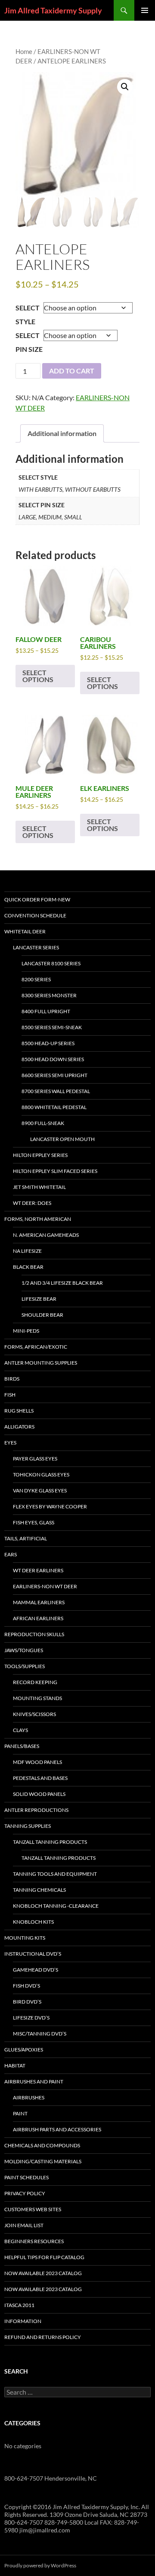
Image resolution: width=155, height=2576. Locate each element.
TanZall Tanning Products (59, 1858)
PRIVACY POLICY (25, 2193)
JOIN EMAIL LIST (24, 2225)
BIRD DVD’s (27, 2002)
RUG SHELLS (19, 1411)
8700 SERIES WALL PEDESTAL (56, 1091)
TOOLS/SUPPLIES (25, 1666)
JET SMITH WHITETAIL (39, 1187)
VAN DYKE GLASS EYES (40, 1490)
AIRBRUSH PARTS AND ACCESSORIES (57, 2129)
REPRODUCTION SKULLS (34, 1634)
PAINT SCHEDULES (26, 2177)
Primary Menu (145, 10)
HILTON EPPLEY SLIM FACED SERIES (55, 1171)
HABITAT (15, 2066)
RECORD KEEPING (35, 1682)
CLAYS (20, 1730)
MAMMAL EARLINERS (39, 1602)
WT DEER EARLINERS (38, 1570)
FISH (10, 1395)
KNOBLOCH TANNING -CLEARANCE (56, 1906)
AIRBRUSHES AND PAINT (34, 2081)
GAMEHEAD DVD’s (36, 1970)
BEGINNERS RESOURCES (34, 2241)
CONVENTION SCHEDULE (35, 915)
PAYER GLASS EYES (35, 1459)
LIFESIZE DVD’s (31, 2018)
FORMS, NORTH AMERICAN (38, 1219)
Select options (38, 676)
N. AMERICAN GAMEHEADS (46, 1235)
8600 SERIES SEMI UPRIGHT (54, 1075)
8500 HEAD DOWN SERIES (53, 1059)
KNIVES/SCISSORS (34, 1714)
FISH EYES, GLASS (34, 1522)
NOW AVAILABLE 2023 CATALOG (43, 2273)
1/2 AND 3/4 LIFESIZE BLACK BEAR (62, 1283)
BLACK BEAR (28, 1267)
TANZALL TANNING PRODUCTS (50, 1842)
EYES (10, 1443)
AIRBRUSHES (29, 2097)
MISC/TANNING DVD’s (40, 2034)
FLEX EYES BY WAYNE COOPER (50, 1506)
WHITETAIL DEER (25, 931)
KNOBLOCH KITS (33, 1922)
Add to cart (72, 371)
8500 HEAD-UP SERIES (48, 1043)
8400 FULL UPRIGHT (46, 1011)
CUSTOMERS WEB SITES (33, 2209)
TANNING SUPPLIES (28, 1826)
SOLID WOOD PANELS (39, 1794)
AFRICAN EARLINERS (38, 1618)
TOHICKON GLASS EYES (41, 1474)
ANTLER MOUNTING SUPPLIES (41, 1363)
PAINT (20, 2113)
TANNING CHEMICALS (39, 1890)
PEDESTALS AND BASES (40, 1778)
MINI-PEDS (26, 1331)
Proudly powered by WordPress (40, 2565)
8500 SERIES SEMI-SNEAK (52, 1027)
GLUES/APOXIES (24, 2050)
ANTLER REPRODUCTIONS (36, 1810)
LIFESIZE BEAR (39, 1299)
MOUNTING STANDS (37, 1698)
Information (23, 2321)
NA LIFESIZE (27, 1251)
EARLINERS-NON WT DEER (45, 1586)
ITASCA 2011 (19, 2305)
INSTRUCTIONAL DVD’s (33, 1954)
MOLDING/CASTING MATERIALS (43, 2161)
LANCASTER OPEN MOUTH (62, 1139)
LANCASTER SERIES (36, 947)
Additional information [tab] (62, 433)
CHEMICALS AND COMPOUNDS (42, 2145)
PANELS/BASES (22, 1746)
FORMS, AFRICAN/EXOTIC (36, 1347)
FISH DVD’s (26, 1986)
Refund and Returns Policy (43, 2337)
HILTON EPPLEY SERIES (40, 1155)
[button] (125, 87)
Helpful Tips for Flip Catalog (44, 2257)
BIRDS (12, 1379)
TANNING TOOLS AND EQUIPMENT (55, 1874)
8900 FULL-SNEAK (43, 1123)
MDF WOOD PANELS (37, 1762)
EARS (11, 1554)
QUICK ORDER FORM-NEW (37, 899)
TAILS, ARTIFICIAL (26, 1538)
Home (24, 51)
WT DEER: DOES (32, 1203)
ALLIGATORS (19, 1427)
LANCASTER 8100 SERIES (51, 963)
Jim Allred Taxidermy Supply (53, 10)
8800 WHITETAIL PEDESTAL (54, 1107)
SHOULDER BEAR (42, 1315)
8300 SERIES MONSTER (49, 995)
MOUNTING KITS (25, 1938)
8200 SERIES (36, 979)
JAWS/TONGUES (24, 1650)
